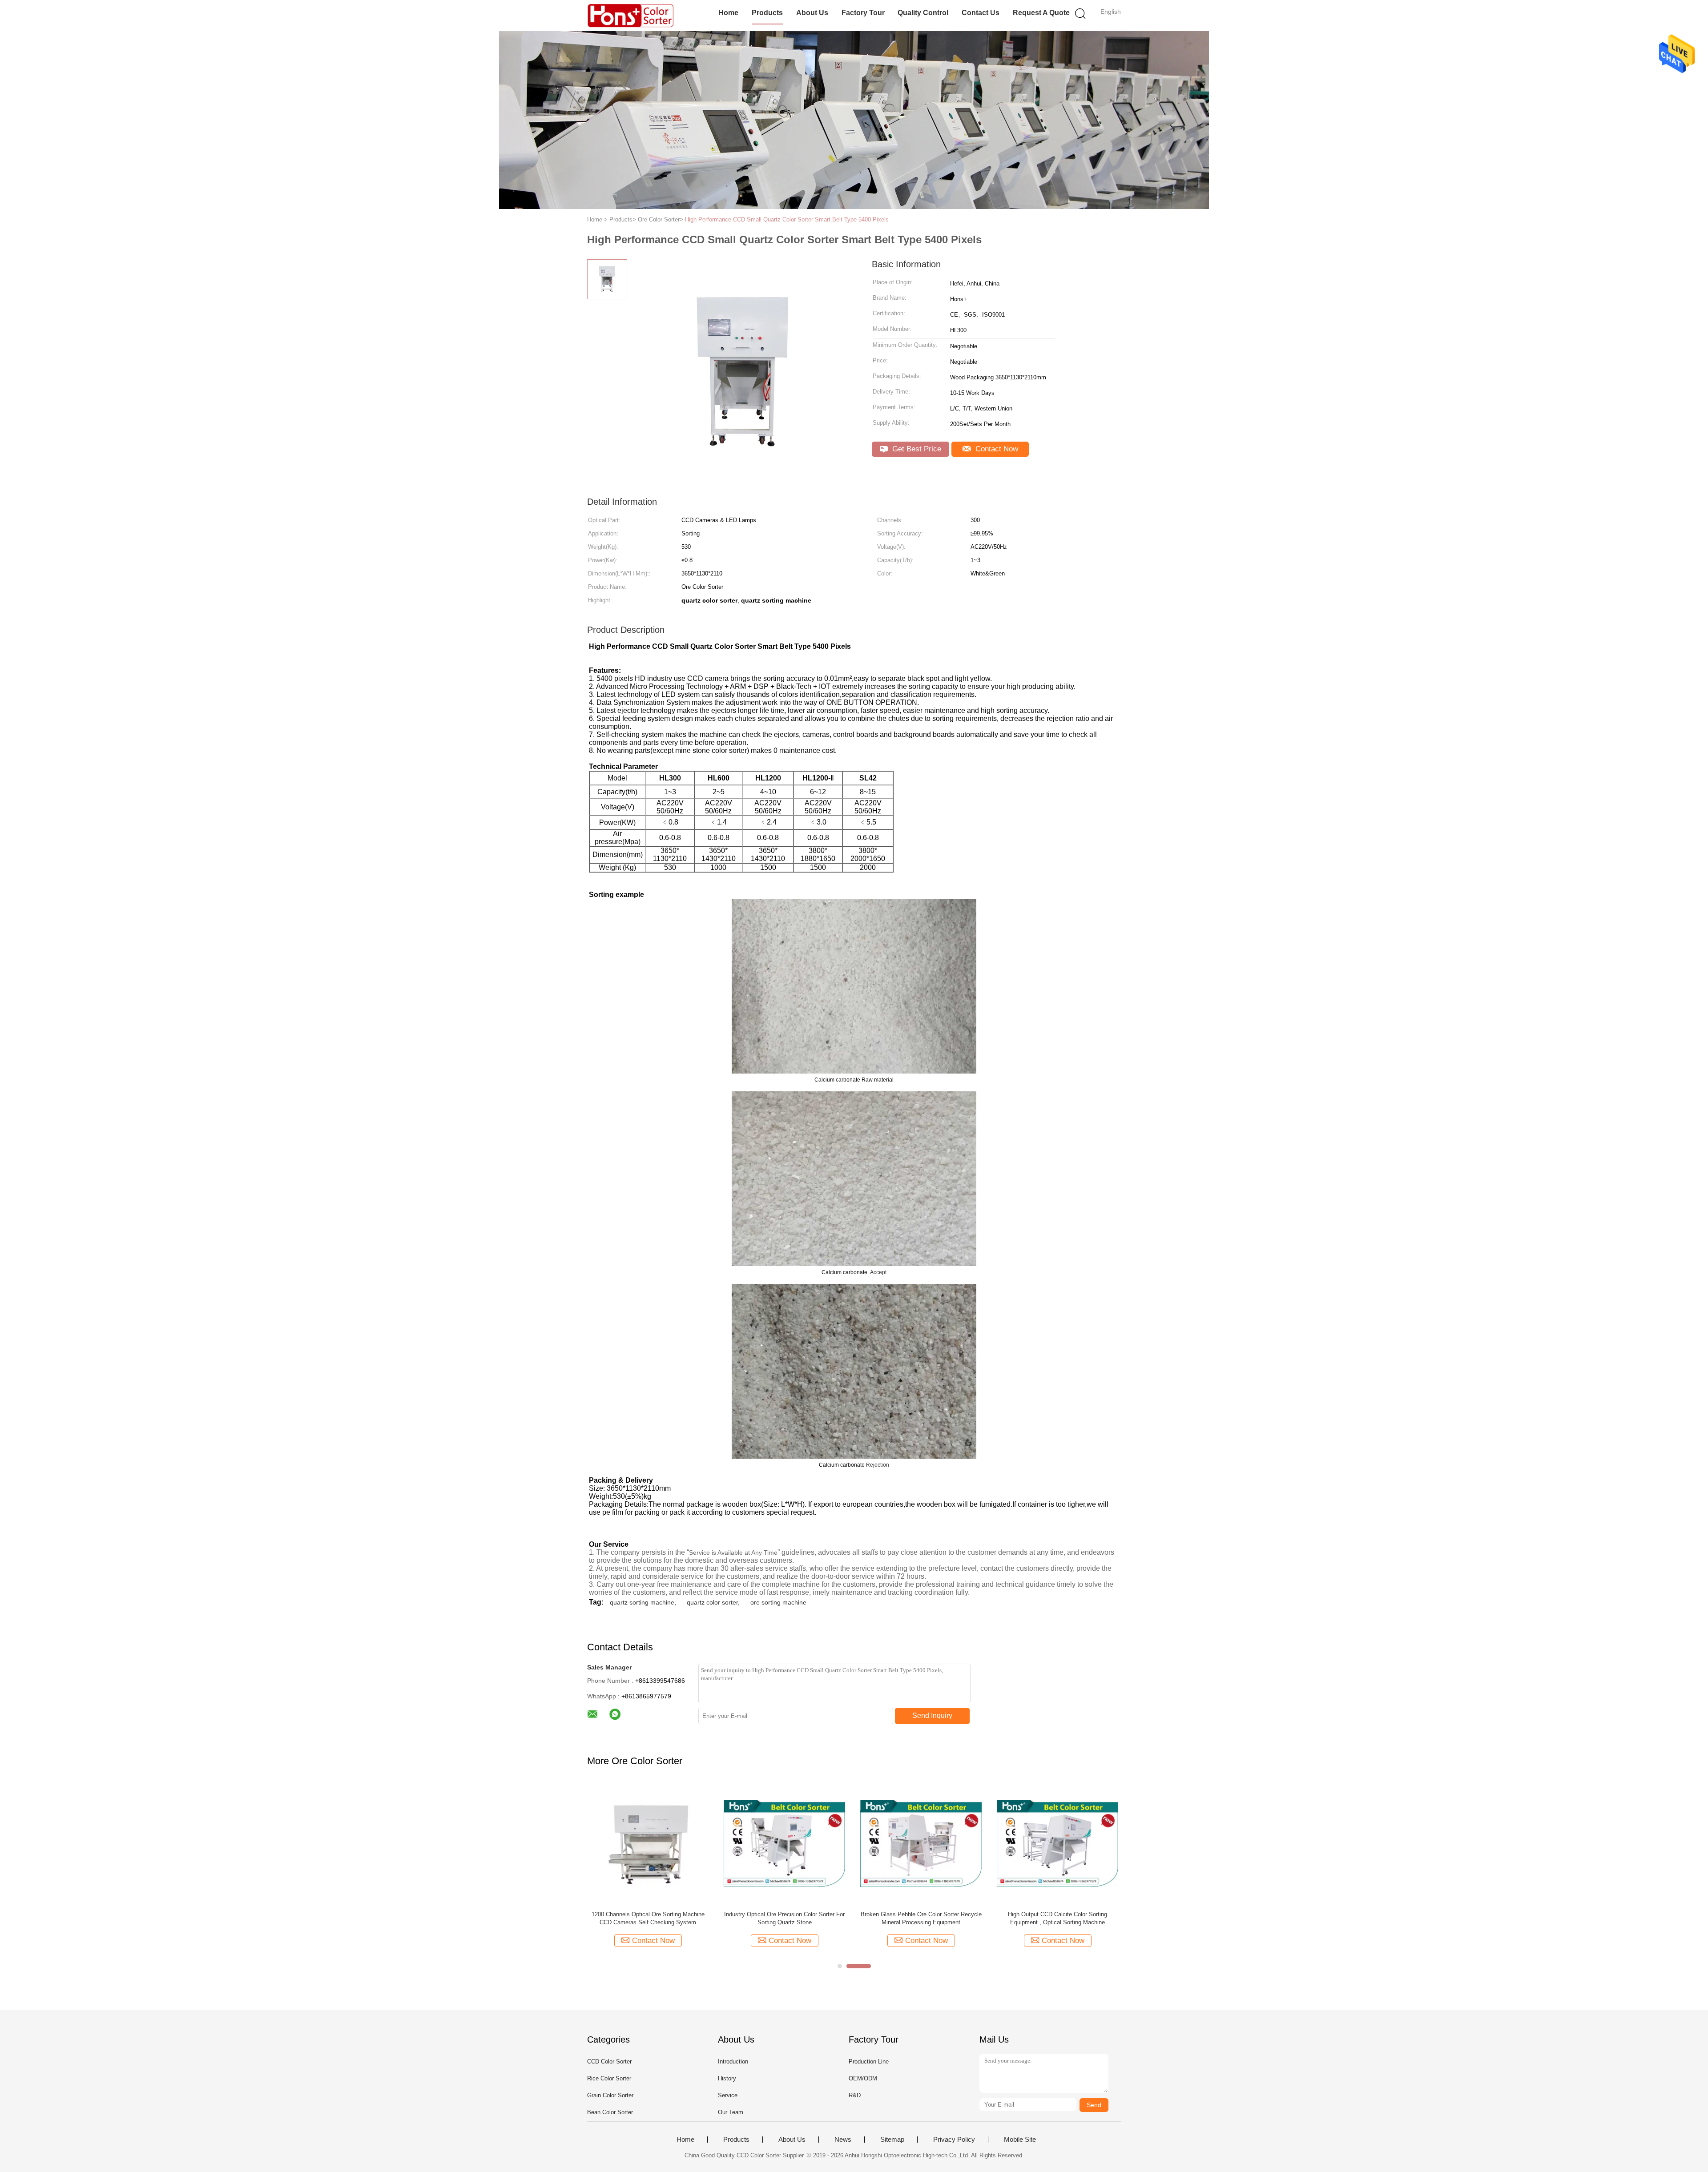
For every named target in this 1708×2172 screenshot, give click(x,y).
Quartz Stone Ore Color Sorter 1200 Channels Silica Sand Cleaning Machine (921, 1918)
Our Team (731, 2112)
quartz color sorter (712, 1602)
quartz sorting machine (642, 1602)
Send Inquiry (932, 1715)
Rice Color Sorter (609, 2078)
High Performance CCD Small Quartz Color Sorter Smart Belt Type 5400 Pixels (787, 219)
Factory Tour (863, 13)
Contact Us (981, 13)
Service (728, 2095)
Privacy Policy (954, 2140)
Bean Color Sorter (610, 2112)
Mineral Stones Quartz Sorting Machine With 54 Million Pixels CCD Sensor (648, 1918)
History (727, 2078)
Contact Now (996, 449)
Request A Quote (1041, 13)
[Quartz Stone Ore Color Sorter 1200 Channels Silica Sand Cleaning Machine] (921, 1843)
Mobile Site (1020, 2140)
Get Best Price (916, 449)
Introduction (733, 2061)
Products (767, 13)
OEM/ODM (863, 2078)
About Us (812, 13)
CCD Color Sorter (609, 2061)
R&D (855, 2095)
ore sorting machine (778, 1602)
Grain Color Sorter (610, 2095)
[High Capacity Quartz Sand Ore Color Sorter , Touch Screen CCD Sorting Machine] (784, 1843)
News (843, 2140)
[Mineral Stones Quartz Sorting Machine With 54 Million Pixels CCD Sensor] (648, 1843)
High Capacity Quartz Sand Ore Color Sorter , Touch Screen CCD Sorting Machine (785, 1918)
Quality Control (923, 13)
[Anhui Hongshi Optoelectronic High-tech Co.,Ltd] (630, 16)
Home (728, 13)
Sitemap (892, 2140)
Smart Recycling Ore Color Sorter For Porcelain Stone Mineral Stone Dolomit (1058, 1918)
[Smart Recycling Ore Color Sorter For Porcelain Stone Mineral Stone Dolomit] (1057, 1843)
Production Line (869, 2061)
